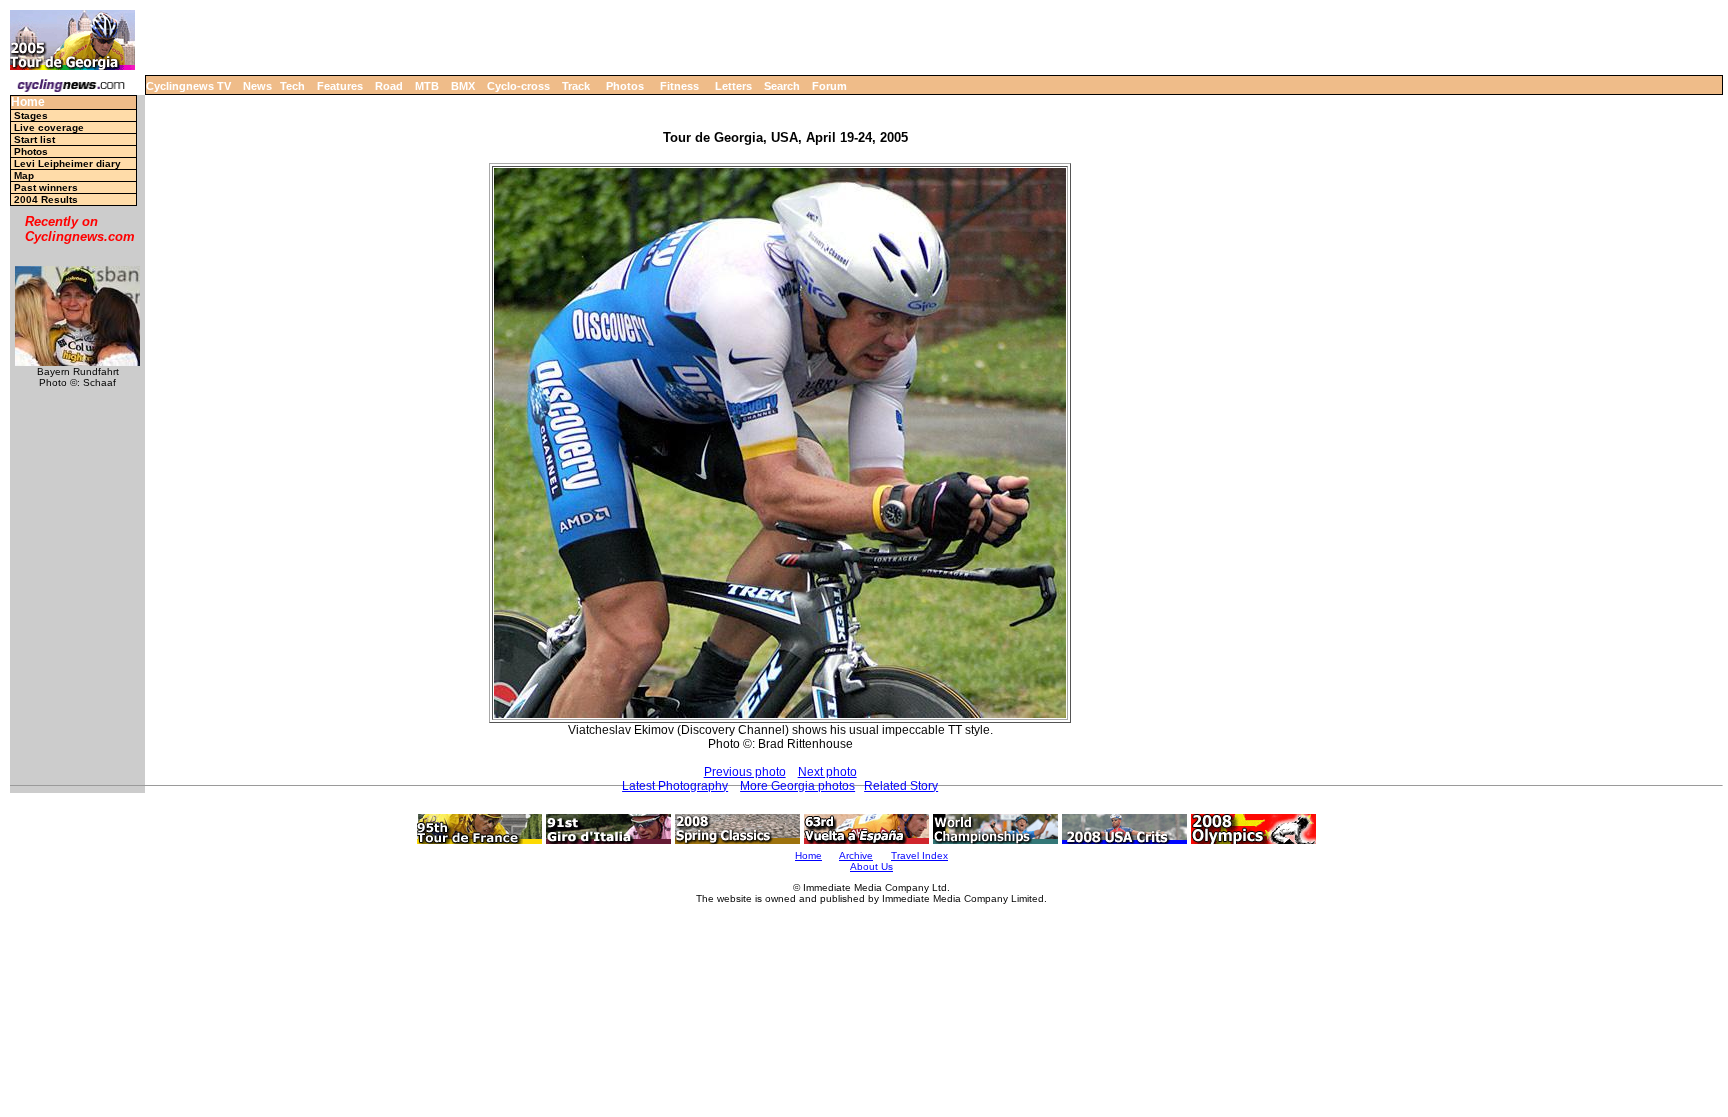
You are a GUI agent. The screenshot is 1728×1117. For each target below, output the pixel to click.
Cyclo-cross (518, 86)
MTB (427, 86)
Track (576, 86)
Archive (856, 855)
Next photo (827, 772)
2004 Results (46, 199)
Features (340, 86)
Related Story (901, 786)
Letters (733, 86)
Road (389, 86)
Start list (34, 139)
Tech (292, 86)
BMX (463, 86)
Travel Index (919, 855)
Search (782, 86)
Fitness (679, 86)
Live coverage (49, 127)
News (257, 86)
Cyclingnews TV (188, 86)
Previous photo (745, 772)
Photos (625, 86)
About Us (871, 866)
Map (24, 175)
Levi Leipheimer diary (67, 163)
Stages (31, 115)
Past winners (46, 187)
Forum (829, 86)
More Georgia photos (797, 786)
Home (28, 102)
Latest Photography (675, 786)
